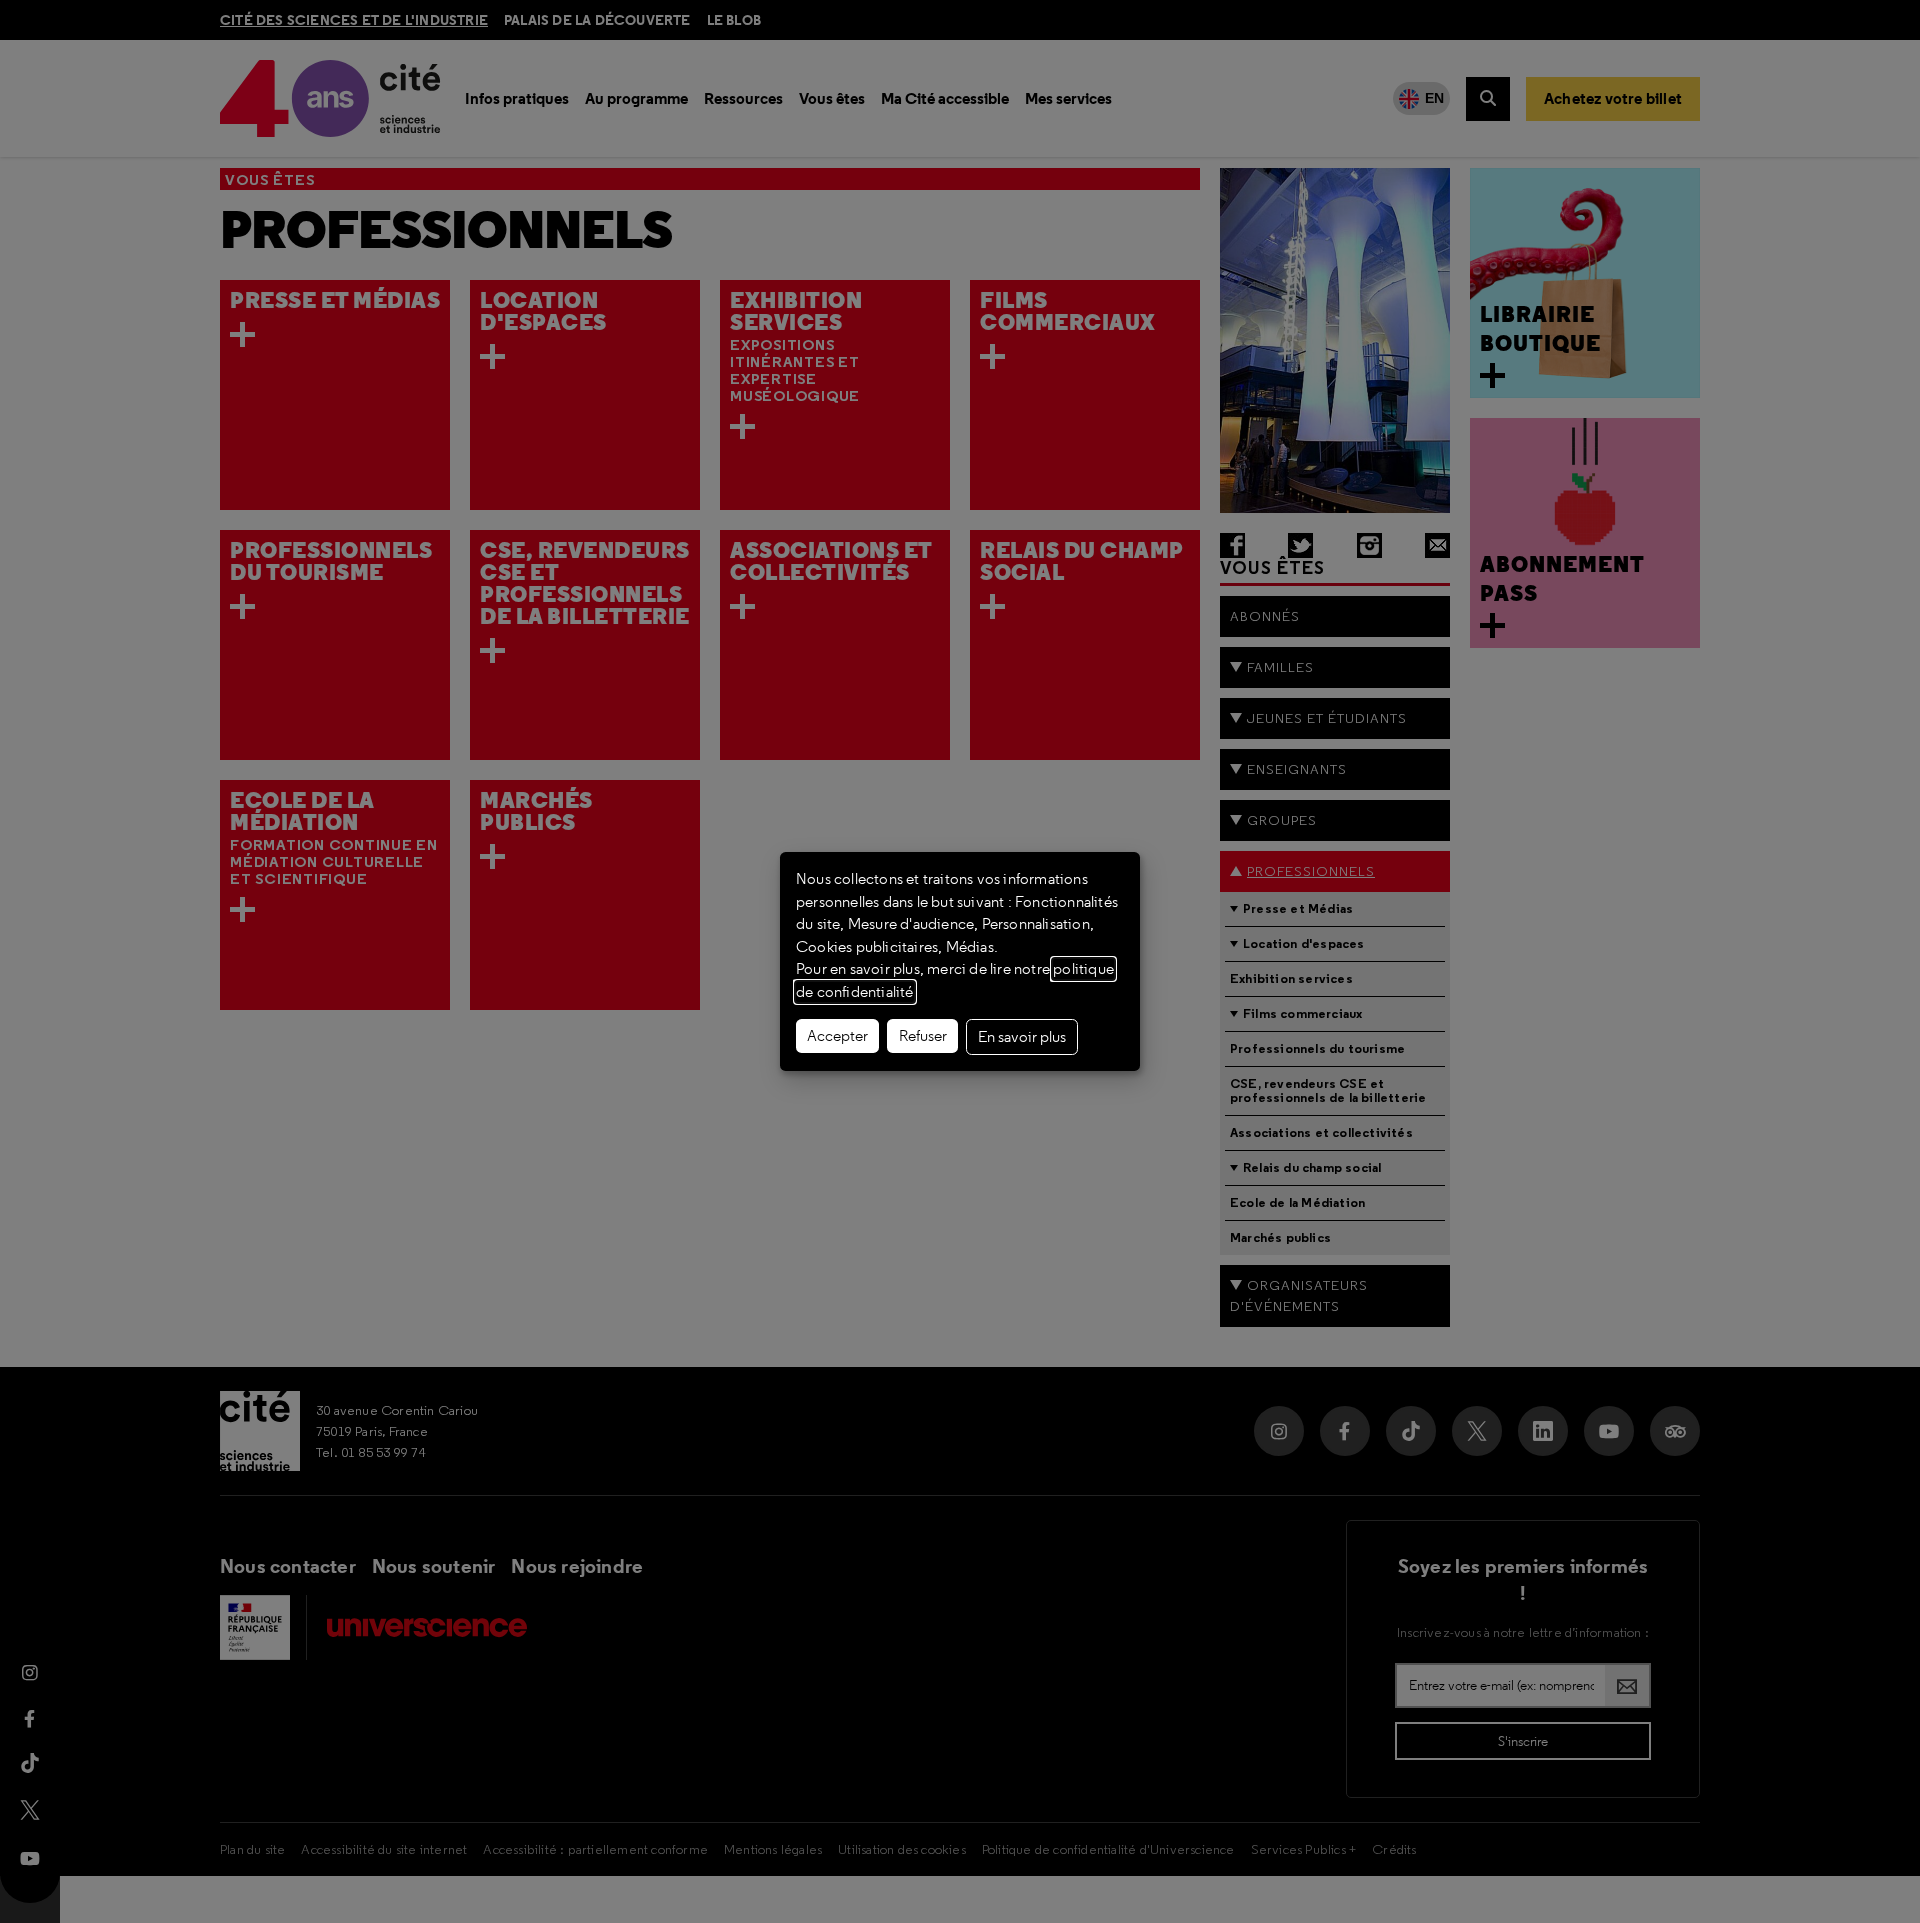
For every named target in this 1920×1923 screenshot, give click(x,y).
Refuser (923, 1036)
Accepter (837, 1036)
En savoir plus (1022, 1037)
